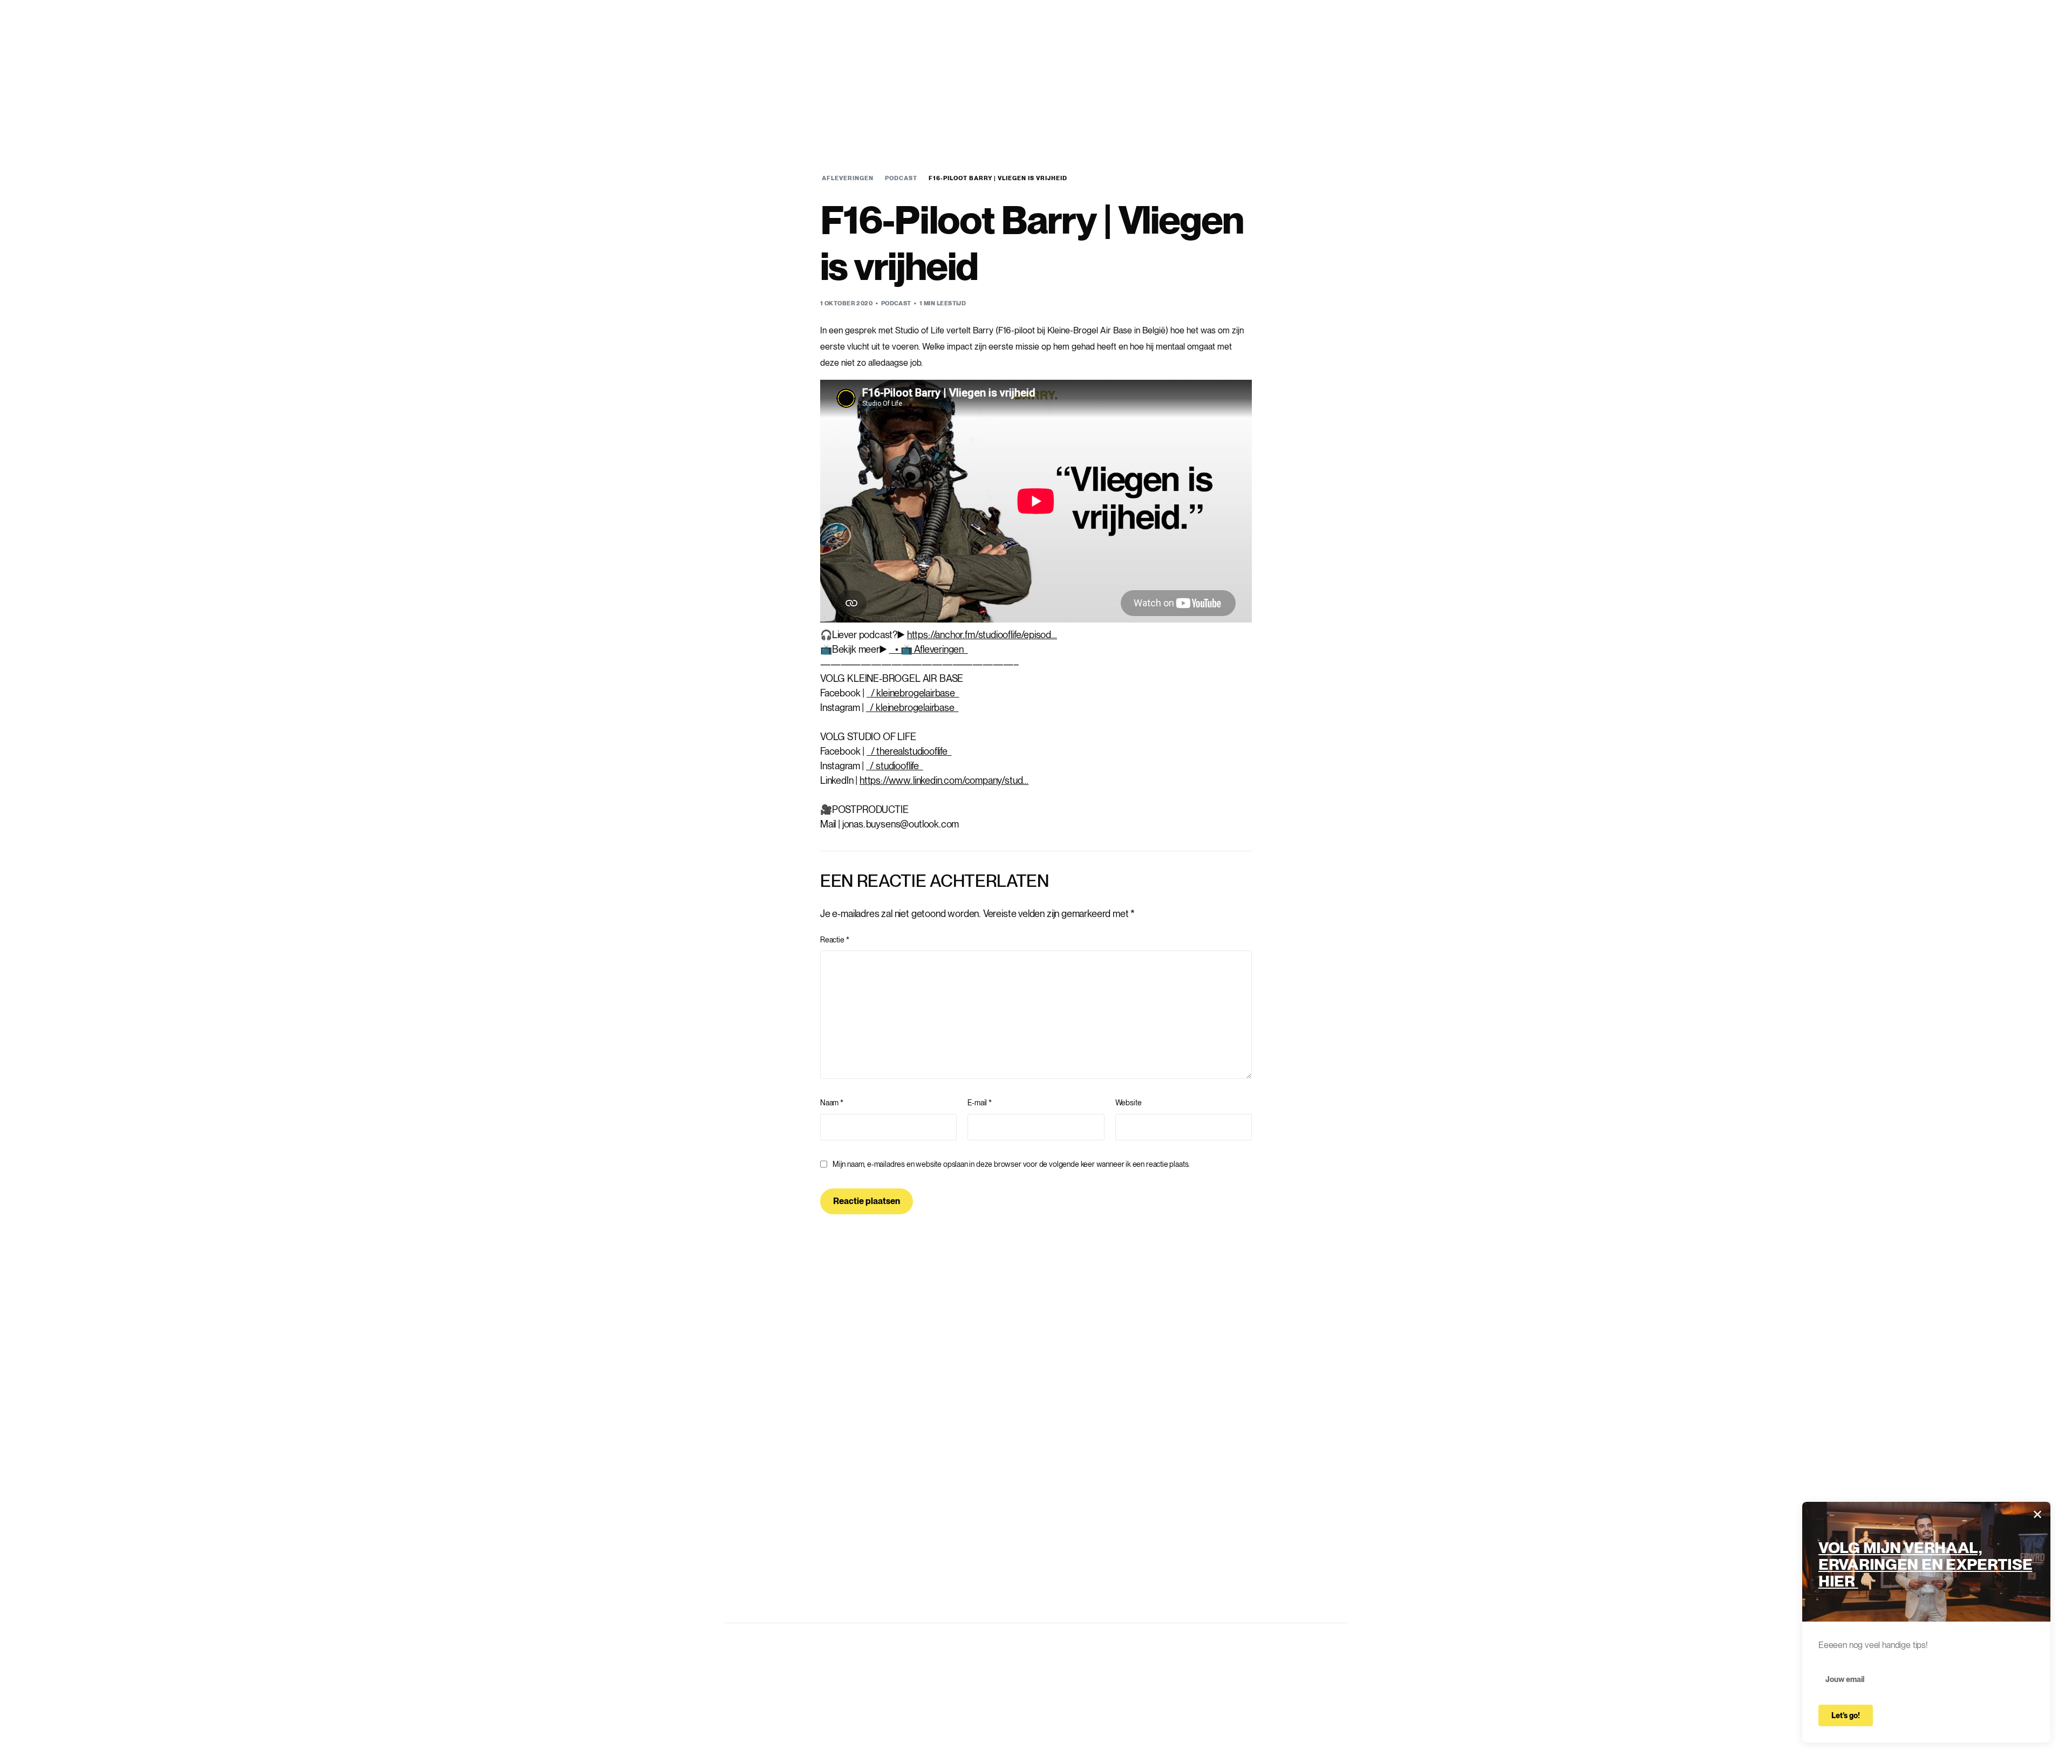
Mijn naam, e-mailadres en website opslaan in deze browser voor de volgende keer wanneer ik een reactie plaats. (1011, 1164)
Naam (832, 1102)
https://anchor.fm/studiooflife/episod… (982, 635)
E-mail (980, 1102)
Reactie (834, 939)
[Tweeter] (1192, 59)
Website (1129, 1102)
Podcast (896, 303)
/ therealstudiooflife (909, 751)
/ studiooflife (895, 766)
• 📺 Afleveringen (928, 649)
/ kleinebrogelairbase (913, 693)
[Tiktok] (1265, 59)
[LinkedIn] (1247, 59)
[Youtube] (1211, 59)
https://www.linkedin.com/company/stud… (944, 780)
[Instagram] (1229, 59)
